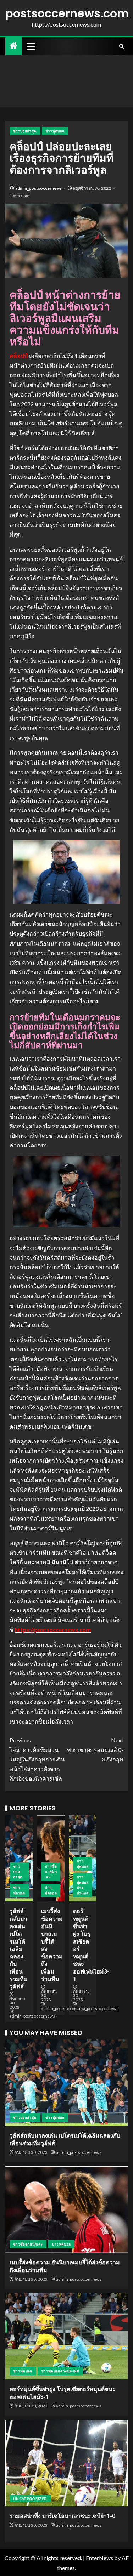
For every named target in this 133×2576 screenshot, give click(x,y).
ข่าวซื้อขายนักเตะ (51, 1872)
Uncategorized (30, 2498)
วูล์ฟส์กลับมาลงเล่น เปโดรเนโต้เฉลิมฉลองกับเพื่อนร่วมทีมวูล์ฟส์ (19, 1949)
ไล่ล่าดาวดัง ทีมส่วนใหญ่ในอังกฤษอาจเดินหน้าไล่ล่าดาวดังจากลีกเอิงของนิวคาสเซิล (37, 1759)
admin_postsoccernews (39, 188)
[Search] (121, 46)
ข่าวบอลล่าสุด (25, 131)
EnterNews (99, 2558)
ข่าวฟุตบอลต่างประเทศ (83, 1885)
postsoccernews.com (67, 13)
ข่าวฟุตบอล (55, 131)
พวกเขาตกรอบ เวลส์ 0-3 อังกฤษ (95, 1750)
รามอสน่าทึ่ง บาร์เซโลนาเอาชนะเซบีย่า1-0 (62, 2516)
